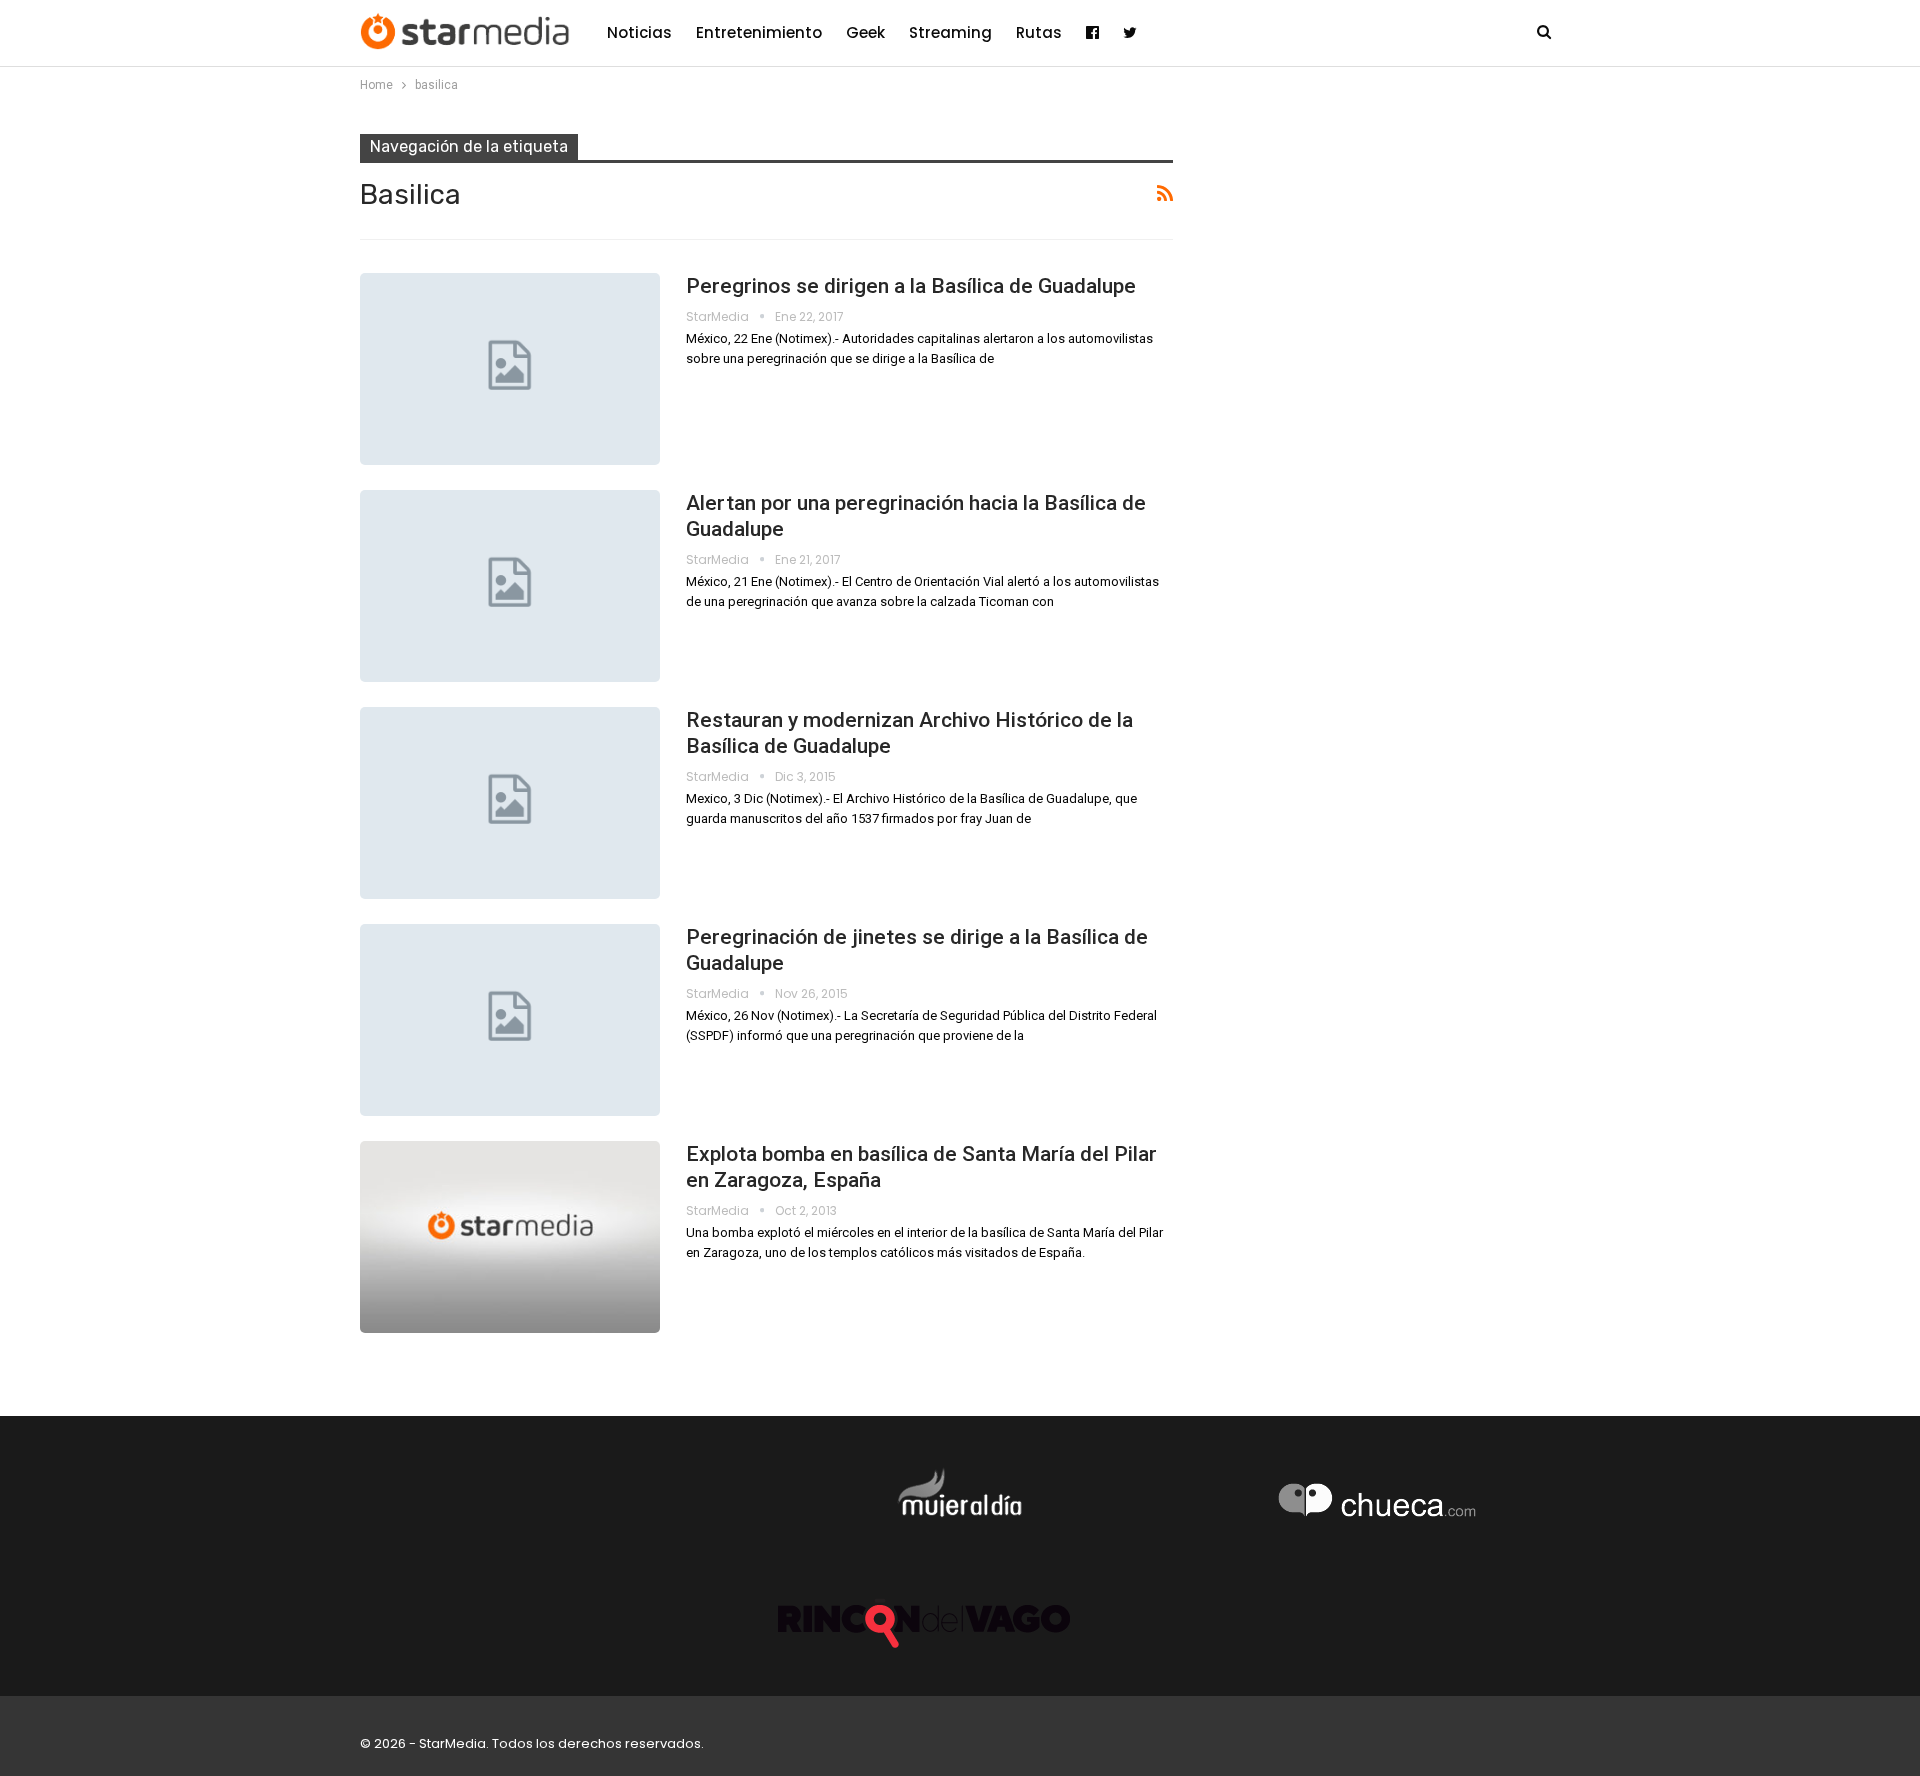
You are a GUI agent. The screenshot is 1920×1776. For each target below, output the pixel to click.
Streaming (950, 32)
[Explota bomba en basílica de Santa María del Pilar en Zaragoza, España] (510, 1237)
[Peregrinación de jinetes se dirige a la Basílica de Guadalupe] (510, 1020)
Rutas (1039, 32)
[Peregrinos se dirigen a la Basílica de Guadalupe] (510, 369)
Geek (865, 32)
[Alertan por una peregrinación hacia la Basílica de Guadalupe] (510, 586)
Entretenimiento (759, 32)
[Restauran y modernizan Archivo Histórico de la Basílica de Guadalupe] (510, 803)
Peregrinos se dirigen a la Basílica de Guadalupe (911, 286)
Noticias (639, 32)
